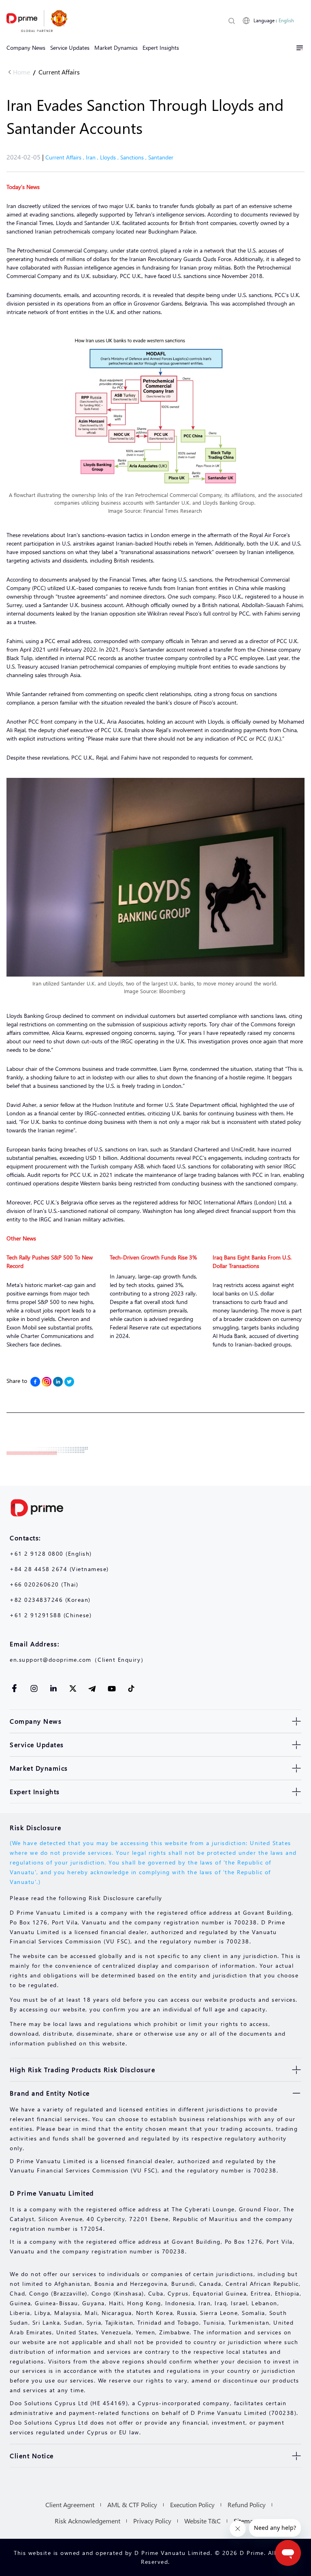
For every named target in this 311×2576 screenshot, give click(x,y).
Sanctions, (134, 157)
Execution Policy (192, 2505)
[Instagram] (47, 1382)
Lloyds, (110, 157)
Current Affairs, (66, 157)
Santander (161, 157)
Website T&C (202, 2521)
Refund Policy (247, 2505)
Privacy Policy (152, 2521)
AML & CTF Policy (132, 2505)
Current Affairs (59, 72)
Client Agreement (70, 2505)
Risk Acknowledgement (87, 2521)
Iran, (93, 157)
